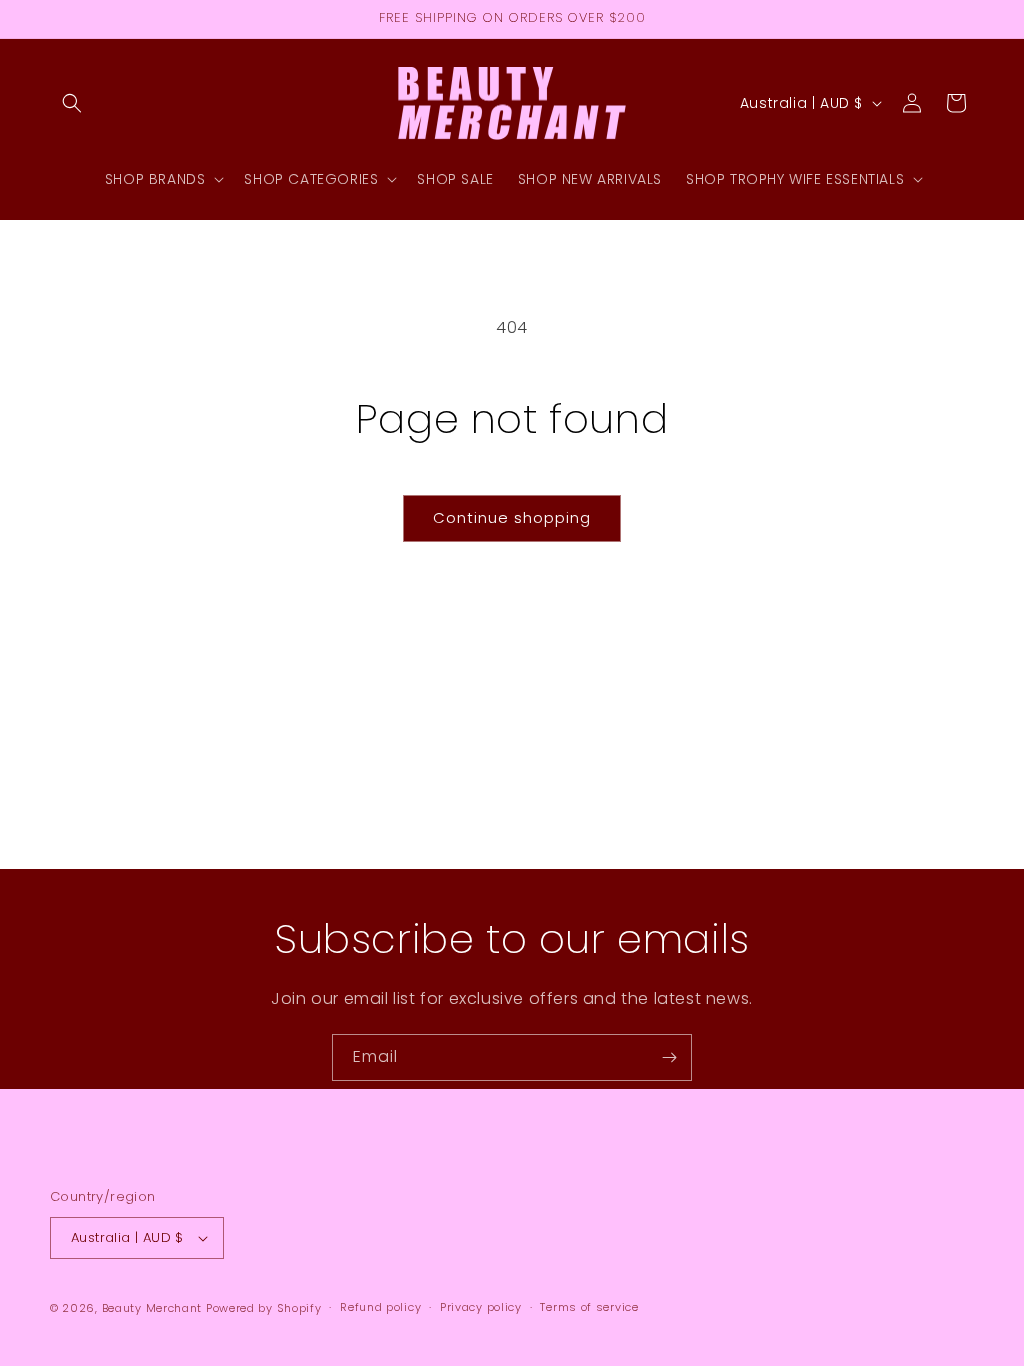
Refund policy (380, 1307)
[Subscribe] (669, 1057)
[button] (72, 103)
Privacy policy (481, 1307)
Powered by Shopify (264, 1308)
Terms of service (589, 1307)
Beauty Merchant (152, 1308)
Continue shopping (512, 517)
